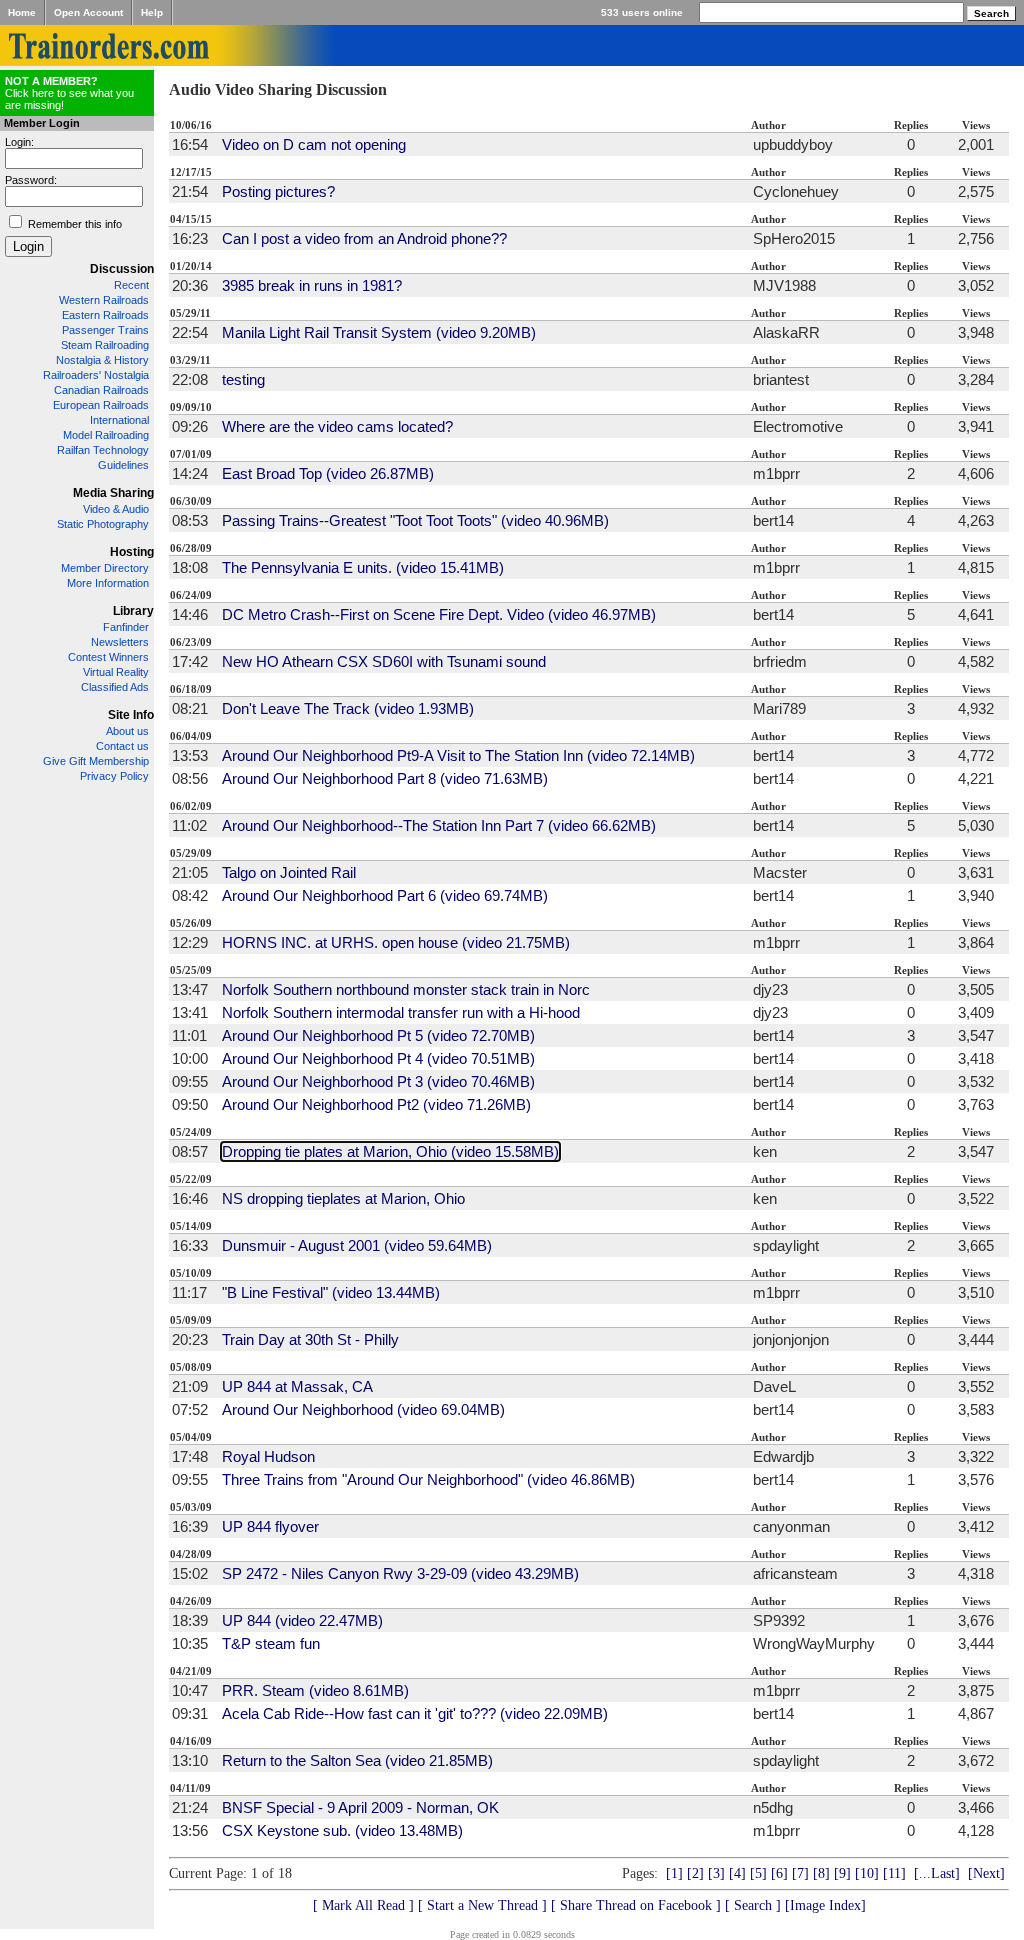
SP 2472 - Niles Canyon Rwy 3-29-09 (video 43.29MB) (400, 1573)
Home (22, 12)
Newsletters (120, 642)
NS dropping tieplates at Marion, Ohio (343, 1198)
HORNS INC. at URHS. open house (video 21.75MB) (396, 942)
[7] (800, 1873)
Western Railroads (104, 300)
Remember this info (75, 224)
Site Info (131, 715)
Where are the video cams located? (337, 426)
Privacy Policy (114, 776)
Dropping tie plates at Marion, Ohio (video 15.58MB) (390, 1151)
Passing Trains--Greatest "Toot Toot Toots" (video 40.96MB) (415, 520)
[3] (716, 1873)
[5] (758, 1873)
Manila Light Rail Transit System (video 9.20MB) (379, 332)
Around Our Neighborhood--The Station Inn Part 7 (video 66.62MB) (439, 825)
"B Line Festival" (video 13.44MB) (331, 1292)
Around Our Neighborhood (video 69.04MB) (363, 1409)
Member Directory (105, 568)
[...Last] (937, 1873)
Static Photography (103, 524)
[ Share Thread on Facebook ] (636, 1905)
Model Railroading (106, 435)
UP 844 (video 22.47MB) (302, 1620)
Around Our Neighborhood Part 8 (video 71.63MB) (385, 778)
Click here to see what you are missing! (69, 93)
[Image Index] (825, 1905)
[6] (779, 1873)
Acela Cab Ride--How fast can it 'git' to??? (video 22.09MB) (415, 1713)
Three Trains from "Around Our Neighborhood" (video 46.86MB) (428, 1479)
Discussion (122, 269)
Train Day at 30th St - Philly (310, 1339)
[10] (867, 1873)
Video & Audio (116, 509)
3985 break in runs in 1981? (312, 285)
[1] (674, 1873)
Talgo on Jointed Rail (289, 872)
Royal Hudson (268, 1456)
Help (152, 12)
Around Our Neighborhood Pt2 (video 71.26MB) (376, 1104)
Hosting (132, 552)
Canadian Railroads (101, 390)
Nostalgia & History (102, 360)
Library (133, 611)
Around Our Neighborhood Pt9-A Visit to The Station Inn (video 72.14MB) (458, 755)
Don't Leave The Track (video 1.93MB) (348, 708)
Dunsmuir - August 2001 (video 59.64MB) (357, 1245)
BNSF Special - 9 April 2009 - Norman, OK (360, 1807)
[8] (821, 1873)
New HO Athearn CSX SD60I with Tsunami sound (384, 661)
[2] (695, 1873)
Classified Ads (115, 687)
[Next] (986, 1873)
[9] (842, 1873)
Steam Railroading (105, 345)
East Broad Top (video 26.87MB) (328, 473)
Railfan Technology (103, 450)
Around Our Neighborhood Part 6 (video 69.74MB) (385, 895)
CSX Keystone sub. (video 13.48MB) (342, 1830)
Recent (131, 285)
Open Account (88, 12)
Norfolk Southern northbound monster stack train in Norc (406, 989)
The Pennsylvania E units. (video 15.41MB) (363, 567)
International (119, 420)
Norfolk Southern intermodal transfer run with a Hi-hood (401, 1012)
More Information (108, 583)
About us (127, 731)
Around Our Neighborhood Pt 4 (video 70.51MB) (378, 1058)
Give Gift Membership (96, 761)
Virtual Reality (116, 672)
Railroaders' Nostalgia (96, 375)
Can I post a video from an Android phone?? (364, 238)
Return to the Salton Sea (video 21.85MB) (357, 1760)
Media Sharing (113, 493)
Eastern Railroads (105, 315)
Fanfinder (126, 627)
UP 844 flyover (270, 1526)
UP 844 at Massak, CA (297, 1386)
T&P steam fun (271, 1643)
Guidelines (123, 465)
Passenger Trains (105, 330)
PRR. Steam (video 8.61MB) (315, 1690)
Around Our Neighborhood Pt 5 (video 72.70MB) (378, 1035)
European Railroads (101, 405)
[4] (737, 1873)
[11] (894, 1873)
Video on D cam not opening (314, 144)
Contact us (122, 746)
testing (243, 379)
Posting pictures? (278, 191)
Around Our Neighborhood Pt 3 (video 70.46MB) (378, 1081)
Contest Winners (108, 657)
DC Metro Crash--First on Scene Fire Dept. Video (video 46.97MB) (439, 614)
